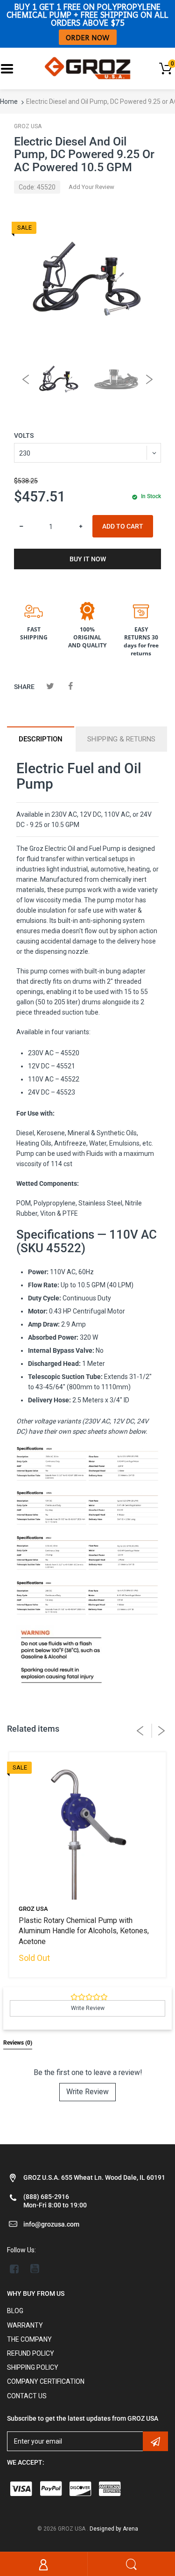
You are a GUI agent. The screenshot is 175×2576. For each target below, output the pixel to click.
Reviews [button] (18, 2043)
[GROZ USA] (87, 68)
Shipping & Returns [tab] (121, 739)
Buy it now (88, 559)
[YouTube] (35, 2269)
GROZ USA (28, 126)
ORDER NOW (88, 37)
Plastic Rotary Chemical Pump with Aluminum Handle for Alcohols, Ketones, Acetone (84, 1931)
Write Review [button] (88, 2008)
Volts (24, 435)
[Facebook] (70, 686)
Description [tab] (41, 739)
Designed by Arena (114, 2529)
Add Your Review (91, 187)
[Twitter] (50, 686)
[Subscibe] (155, 2441)
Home (9, 102)
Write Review (87, 2092)
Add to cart (123, 526)
